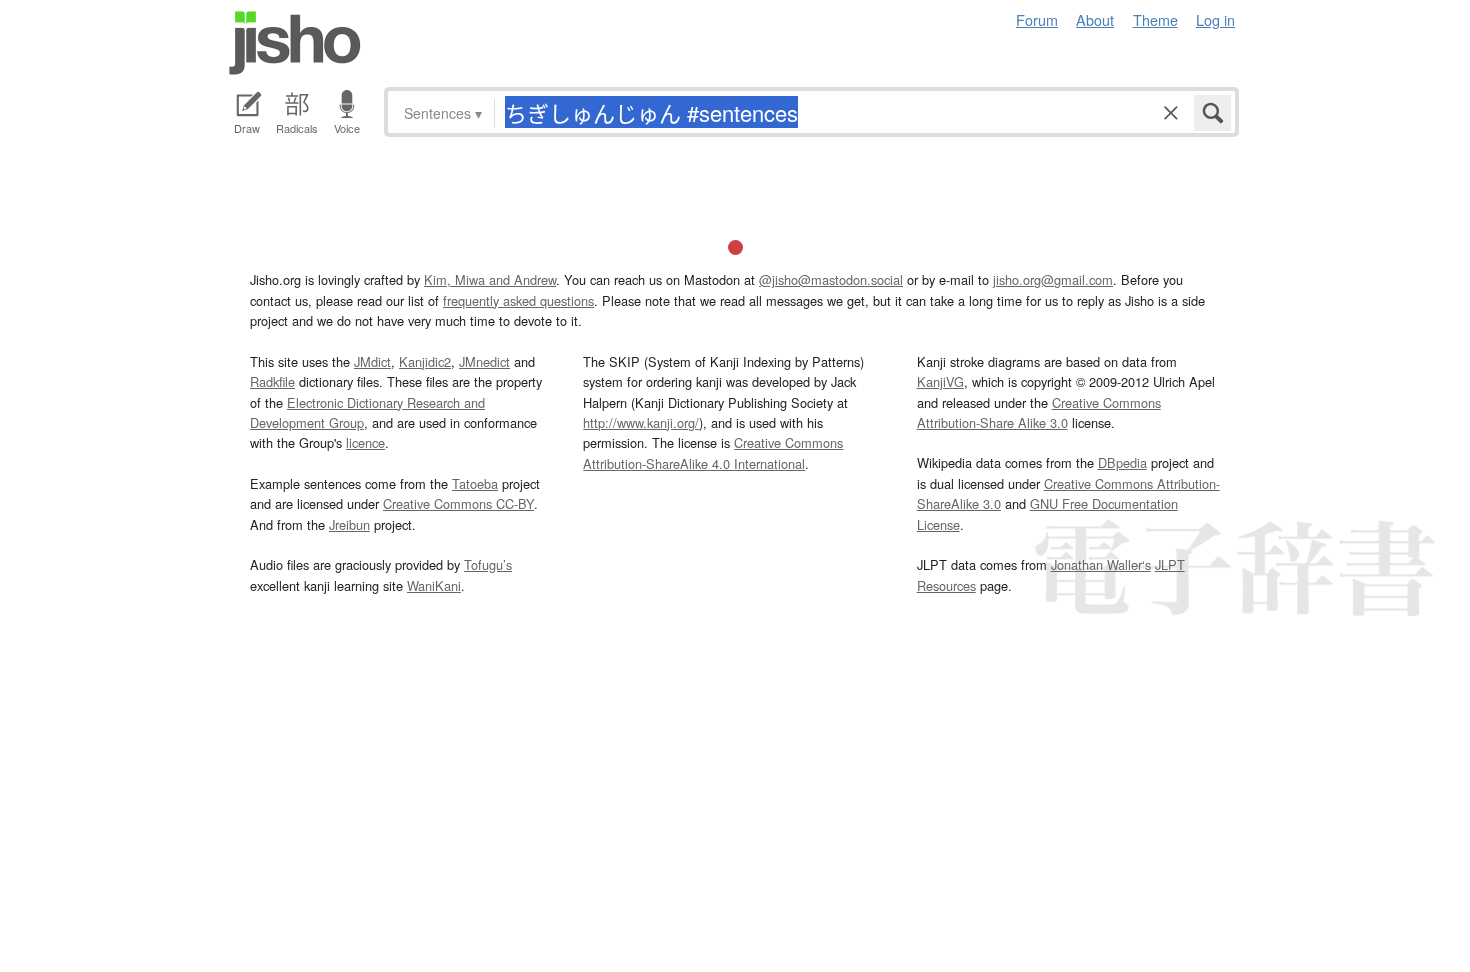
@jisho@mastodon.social (831, 279)
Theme (1155, 19)
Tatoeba (475, 483)
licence (365, 442)
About (1095, 19)
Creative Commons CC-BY (458, 503)
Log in (1215, 19)
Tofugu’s (488, 564)
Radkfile (272, 381)
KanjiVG (940, 381)
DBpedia (1122, 462)
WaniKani (434, 585)
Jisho (295, 43)
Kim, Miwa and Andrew (490, 279)
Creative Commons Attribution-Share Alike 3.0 (1039, 412)
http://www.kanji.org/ (641, 422)
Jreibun (349, 524)
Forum (1037, 19)
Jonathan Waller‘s (1101, 564)
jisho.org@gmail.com (1053, 279)
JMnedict (484, 361)
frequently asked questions (518, 300)
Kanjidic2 (425, 361)
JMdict (372, 361)
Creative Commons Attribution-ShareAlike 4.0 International (713, 452)
